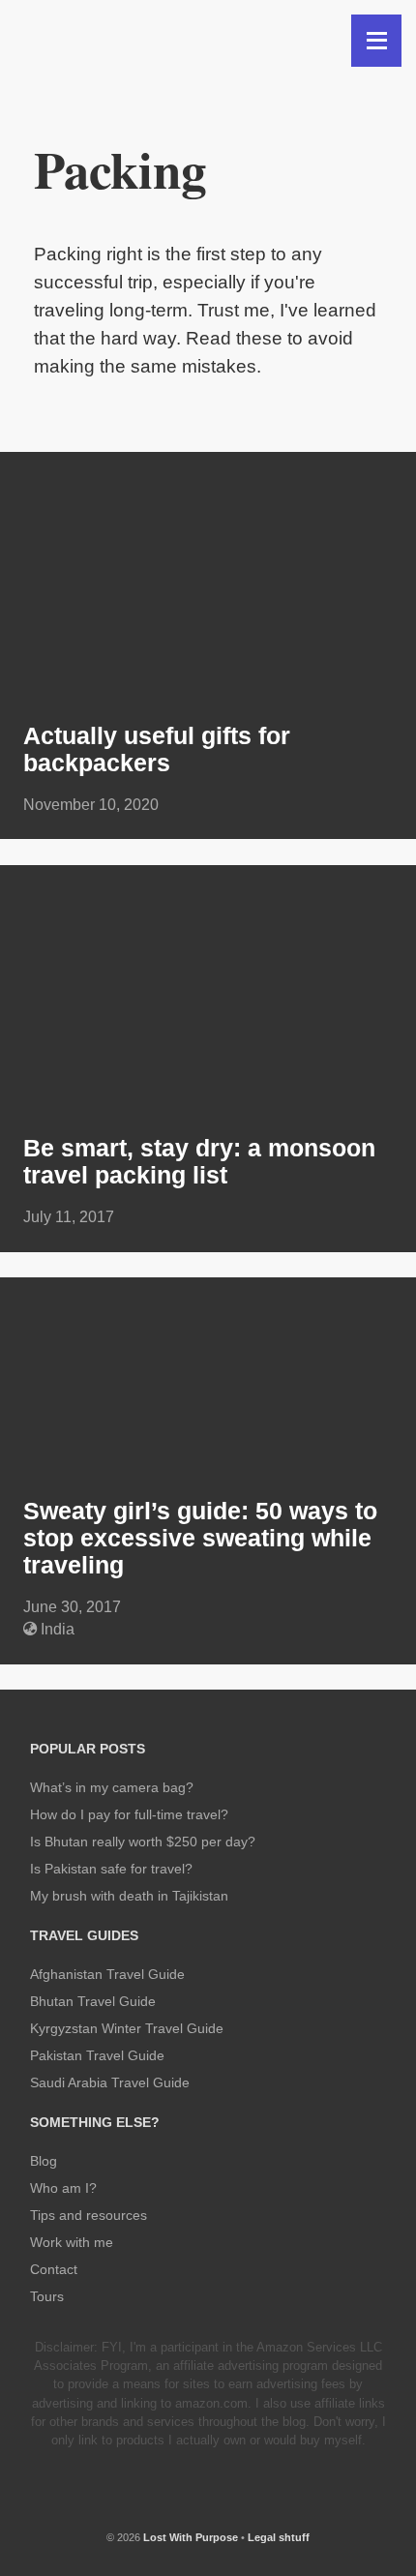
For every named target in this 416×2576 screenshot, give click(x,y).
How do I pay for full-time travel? (129, 1814)
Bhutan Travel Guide (93, 2001)
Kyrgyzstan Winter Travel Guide (127, 2028)
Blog (44, 2161)
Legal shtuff (279, 2537)
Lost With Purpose (191, 2537)
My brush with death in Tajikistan (129, 1896)
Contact (54, 2269)
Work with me (72, 2242)
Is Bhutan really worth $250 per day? (143, 1842)
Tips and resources (89, 2215)
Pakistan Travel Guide (97, 2055)
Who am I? (63, 2188)
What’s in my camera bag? (112, 1787)
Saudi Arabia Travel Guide (110, 2082)
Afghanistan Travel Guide (107, 1974)
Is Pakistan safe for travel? (111, 1869)
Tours (47, 2296)
